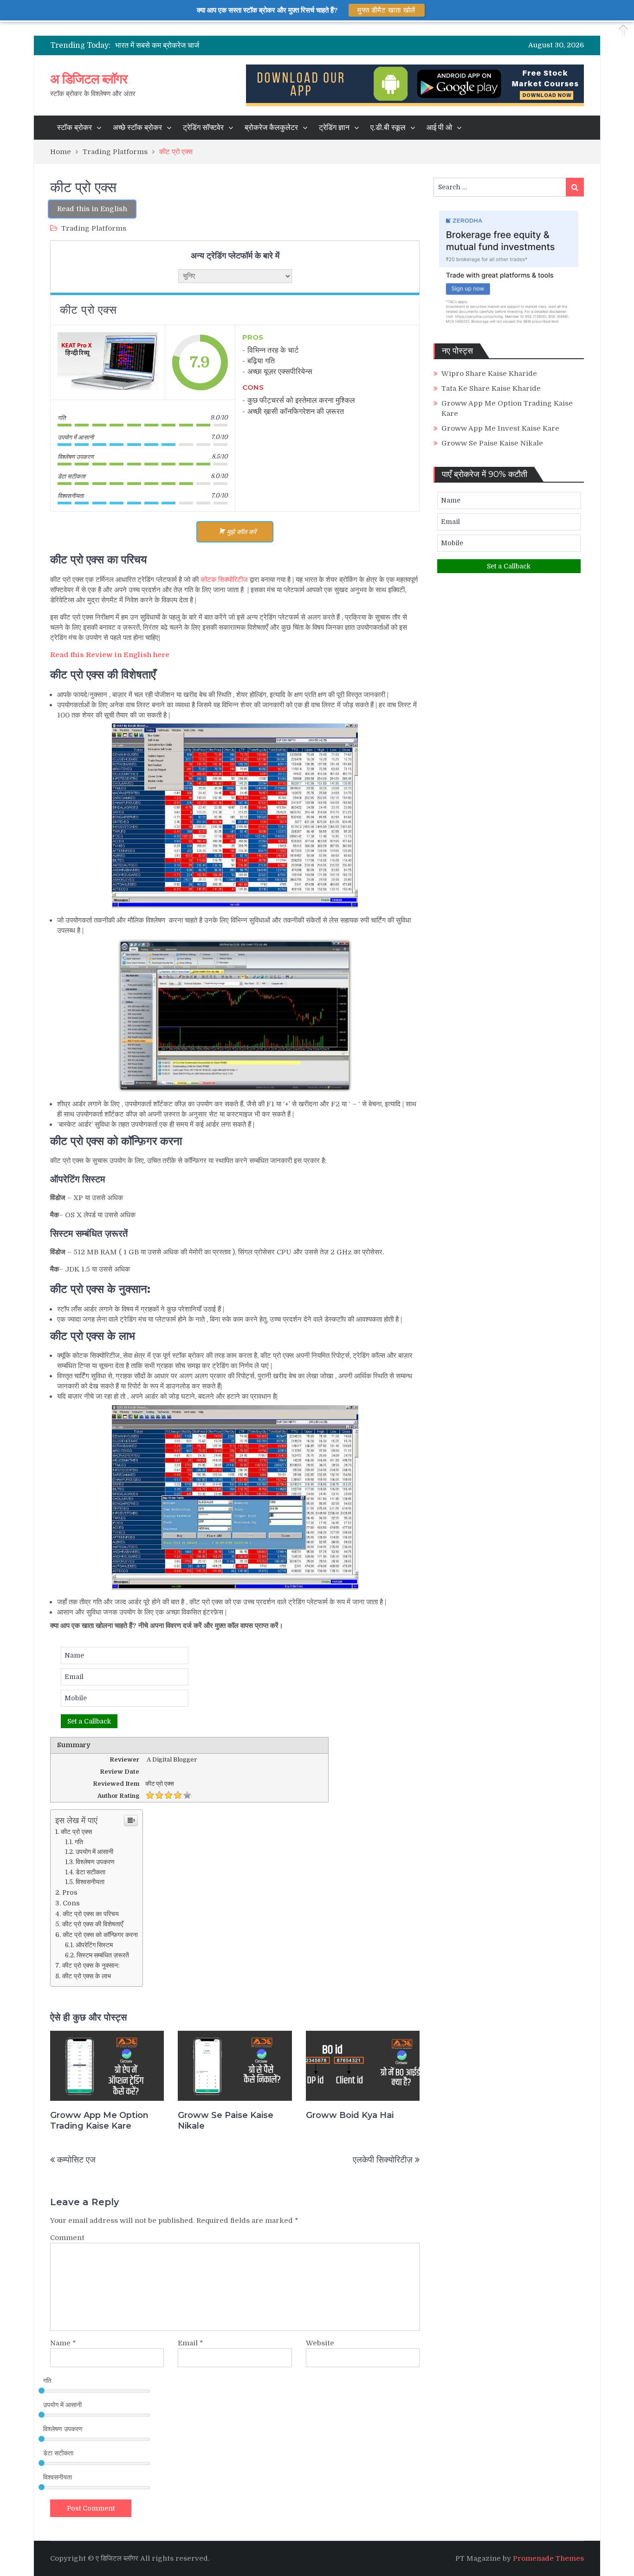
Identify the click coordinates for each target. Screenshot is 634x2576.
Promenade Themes (548, 2558)
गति (79, 1842)
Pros (70, 1892)
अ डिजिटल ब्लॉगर (89, 79)
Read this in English (92, 209)
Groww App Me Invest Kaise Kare (500, 428)
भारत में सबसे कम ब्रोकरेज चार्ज (157, 45)
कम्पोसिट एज (76, 2160)
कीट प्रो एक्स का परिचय (91, 1914)
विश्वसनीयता (90, 1882)
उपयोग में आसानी (94, 1852)
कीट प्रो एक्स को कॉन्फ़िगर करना (100, 1935)
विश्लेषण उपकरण (95, 1862)
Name (63, 2343)
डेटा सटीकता (91, 1872)
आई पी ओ (439, 128)
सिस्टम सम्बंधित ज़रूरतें (103, 1955)
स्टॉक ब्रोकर (74, 128)
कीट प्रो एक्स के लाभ (87, 1976)
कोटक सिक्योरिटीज (224, 580)
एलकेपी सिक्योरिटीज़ (383, 2160)
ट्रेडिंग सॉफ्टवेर (203, 128)
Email (191, 2343)
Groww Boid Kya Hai (350, 2115)
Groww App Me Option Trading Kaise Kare (99, 2121)
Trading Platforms (94, 228)
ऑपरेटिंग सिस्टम (94, 1945)
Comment (67, 2238)
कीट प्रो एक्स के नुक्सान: (91, 1965)
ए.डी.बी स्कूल (388, 128)
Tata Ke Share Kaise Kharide (491, 388)
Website (320, 2343)
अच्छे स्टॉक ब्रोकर (137, 128)
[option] (243, 45)
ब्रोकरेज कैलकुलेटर (271, 128)
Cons (71, 1903)
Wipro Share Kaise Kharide (489, 374)
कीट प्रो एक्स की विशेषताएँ (93, 1924)
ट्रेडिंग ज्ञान (334, 128)
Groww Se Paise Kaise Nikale (226, 2121)
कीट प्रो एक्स (76, 1832)
